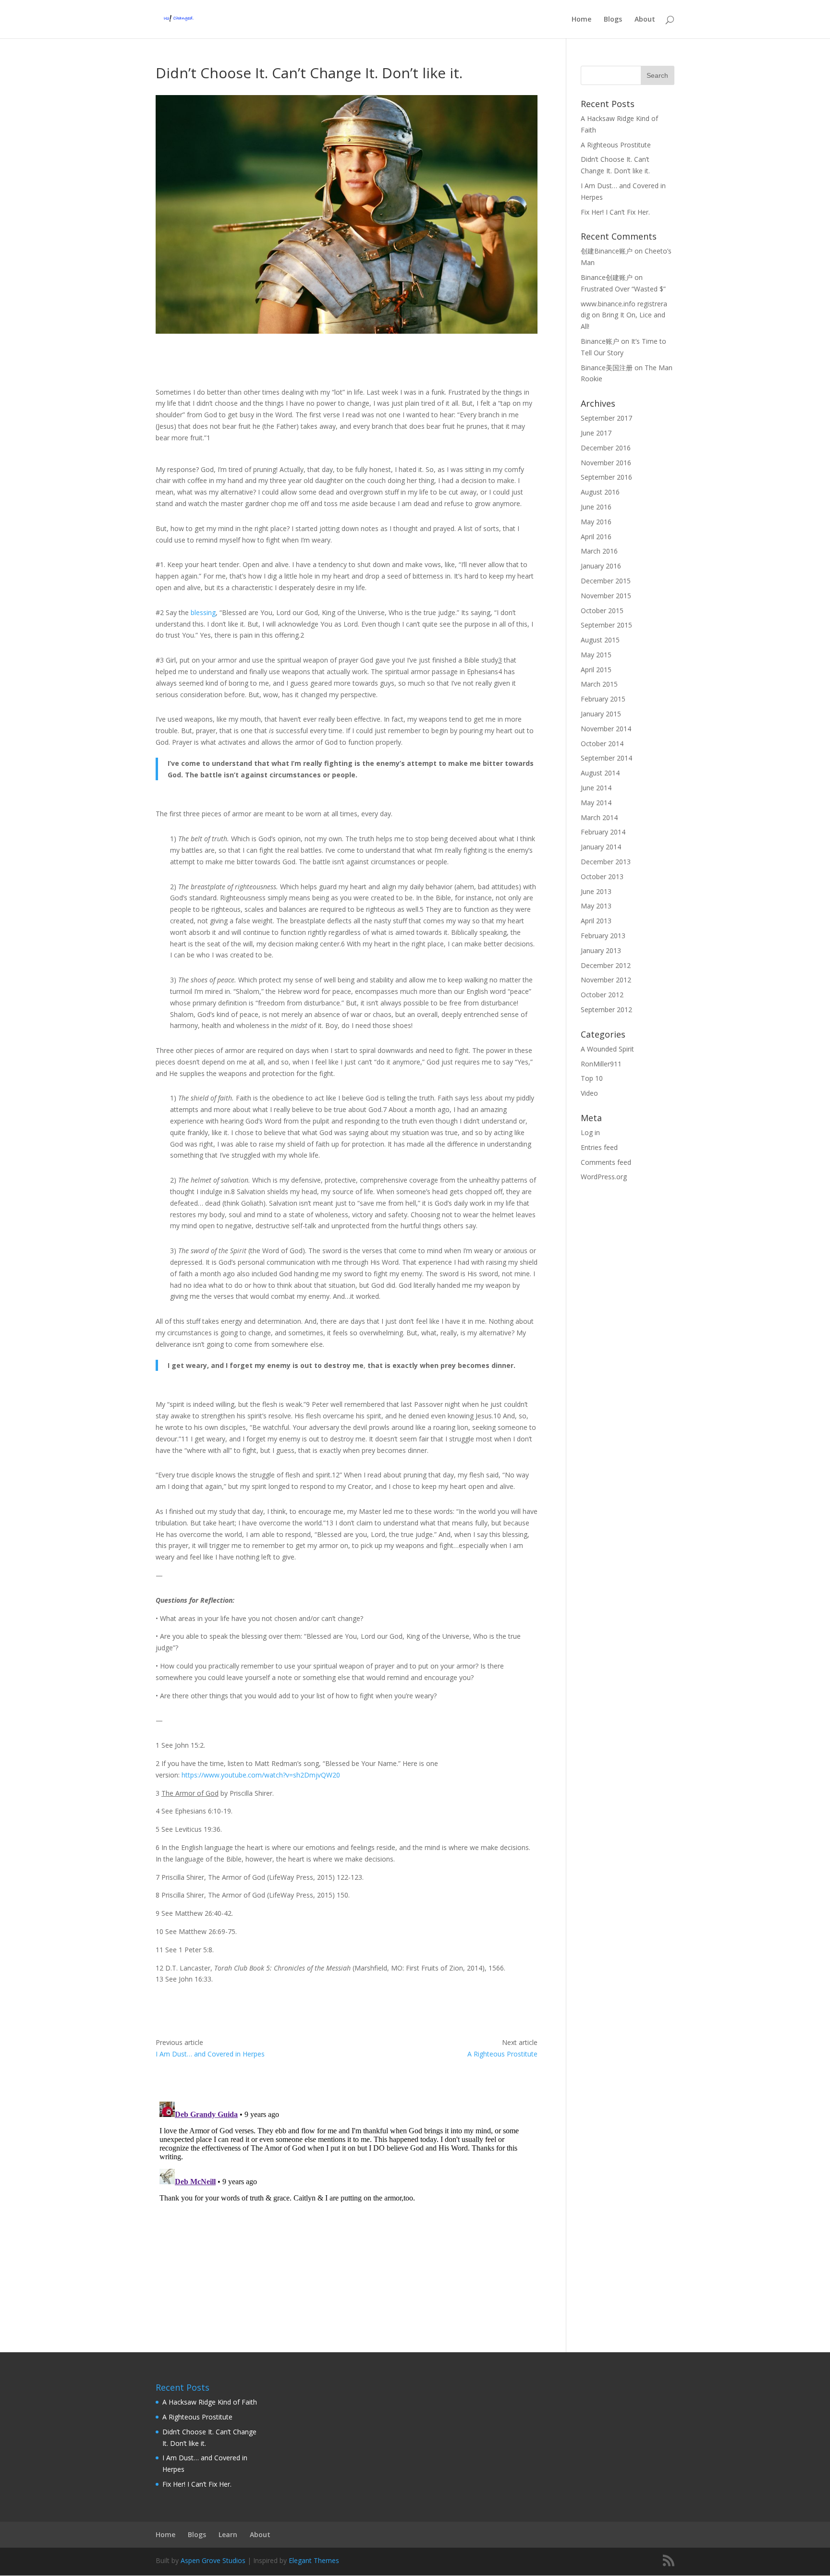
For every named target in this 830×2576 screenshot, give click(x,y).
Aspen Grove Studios (213, 2560)
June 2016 (596, 507)
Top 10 (592, 1078)
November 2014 (606, 729)
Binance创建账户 (607, 277)
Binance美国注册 (607, 368)
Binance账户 (600, 341)
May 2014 (596, 803)
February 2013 (603, 936)
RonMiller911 (601, 1064)
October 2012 (602, 995)
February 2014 (603, 832)
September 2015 (606, 625)
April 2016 (596, 537)
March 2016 (599, 551)
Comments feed (606, 1162)
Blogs (613, 20)
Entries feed (599, 1147)
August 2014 (600, 773)
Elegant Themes (314, 2560)
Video (589, 1093)
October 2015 (602, 611)
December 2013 (606, 862)
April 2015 (596, 670)
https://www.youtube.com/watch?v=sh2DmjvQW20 (261, 1775)
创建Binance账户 (607, 251)
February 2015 (603, 699)
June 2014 (596, 788)
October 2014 (602, 744)
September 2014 (606, 758)
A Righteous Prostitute (502, 2054)
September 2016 (606, 477)
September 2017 (606, 418)
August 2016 (600, 492)
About (645, 20)
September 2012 (606, 1010)
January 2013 (601, 950)
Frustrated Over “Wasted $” (623, 289)
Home (581, 20)
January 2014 (601, 847)
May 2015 (596, 655)
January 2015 (601, 714)
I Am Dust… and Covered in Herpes (210, 2054)
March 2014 (599, 817)
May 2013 (596, 906)
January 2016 (601, 566)
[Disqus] (347, 2218)
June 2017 (596, 433)
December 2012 (606, 965)
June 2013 (596, 891)
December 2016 (606, 448)
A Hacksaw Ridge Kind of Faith (210, 2402)
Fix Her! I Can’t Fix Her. (615, 212)
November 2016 (606, 463)
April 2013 (596, 921)
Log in (590, 1132)
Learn (228, 2534)
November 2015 (606, 596)
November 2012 (606, 980)
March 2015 (599, 684)
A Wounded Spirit (607, 1049)
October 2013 (602, 877)
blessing (203, 612)
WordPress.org (604, 1177)
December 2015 (606, 581)
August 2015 (600, 640)
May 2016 (596, 522)
